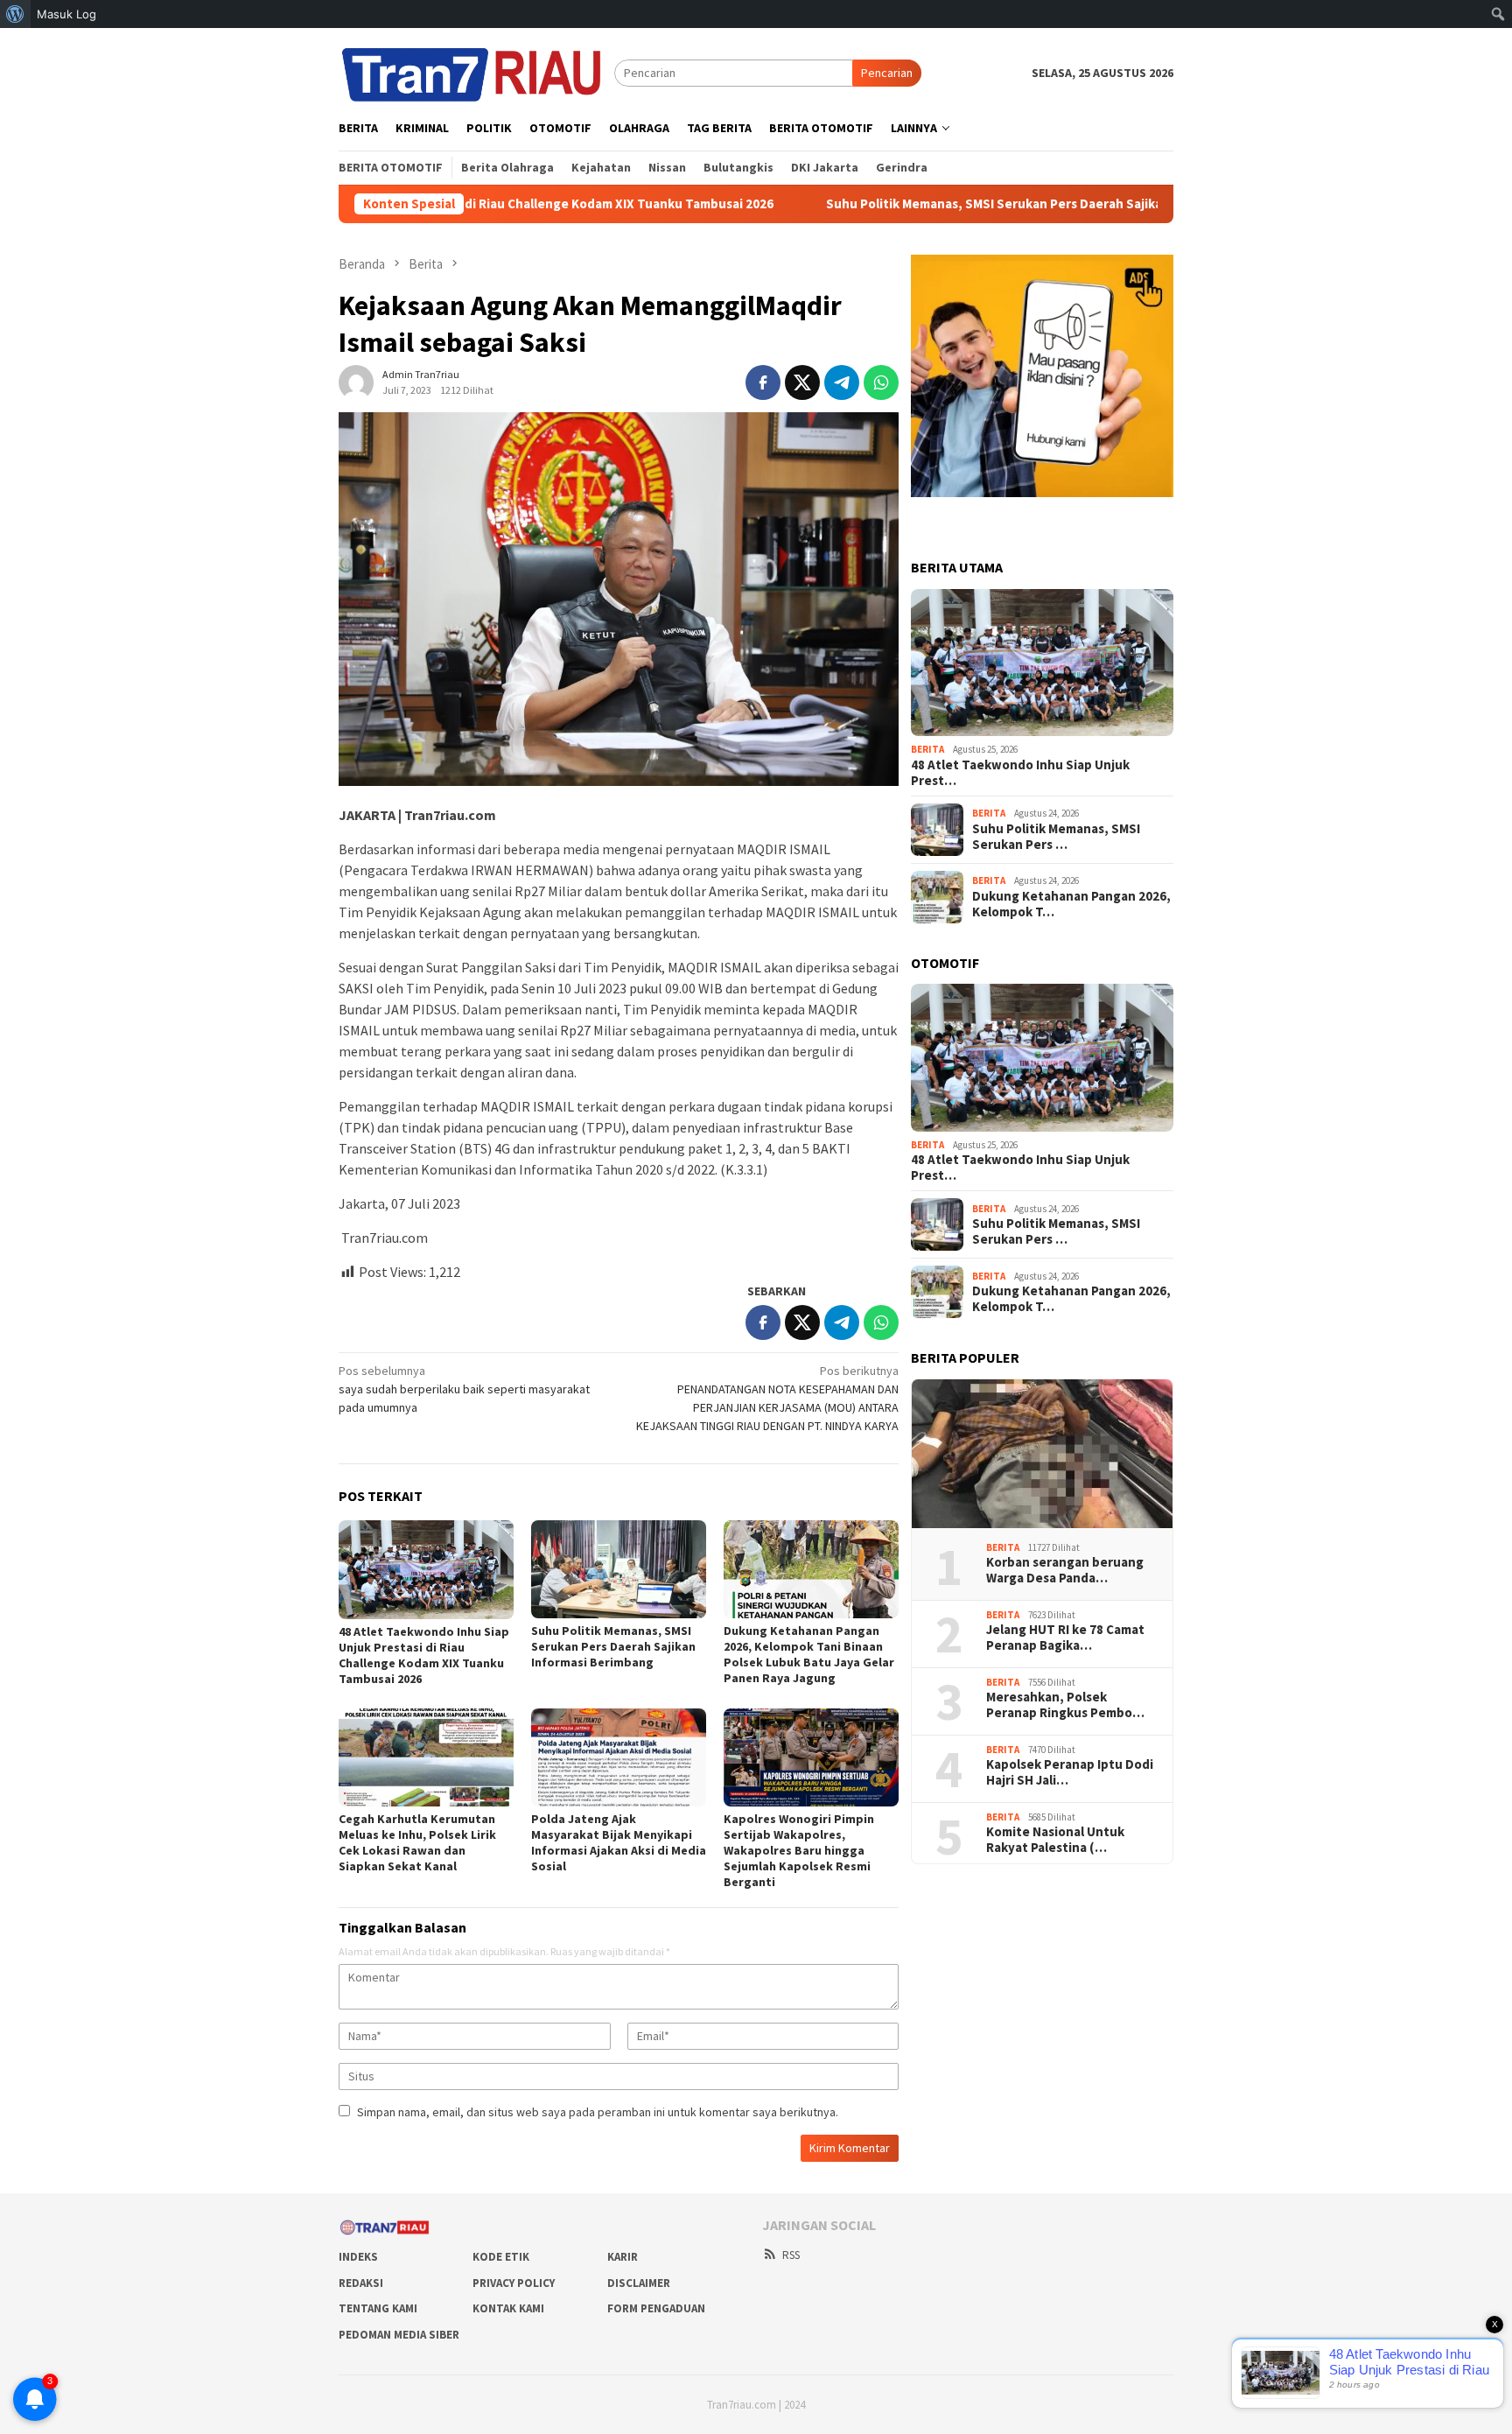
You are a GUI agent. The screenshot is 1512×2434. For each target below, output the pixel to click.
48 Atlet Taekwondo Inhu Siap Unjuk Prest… (1020, 773)
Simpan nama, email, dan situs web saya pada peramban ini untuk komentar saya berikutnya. (598, 2112)
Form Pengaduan (656, 2308)
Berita (927, 749)
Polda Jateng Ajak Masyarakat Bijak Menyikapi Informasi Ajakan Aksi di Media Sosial (619, 1842)
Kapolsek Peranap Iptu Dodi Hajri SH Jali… (1070, 1772)
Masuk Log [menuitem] (66, 14)
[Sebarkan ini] (763, 382)
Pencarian (887, 73)
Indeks (358, 2257)
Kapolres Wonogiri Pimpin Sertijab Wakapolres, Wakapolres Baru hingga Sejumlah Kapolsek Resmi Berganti (799, 1850)
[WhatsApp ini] (881, 382)
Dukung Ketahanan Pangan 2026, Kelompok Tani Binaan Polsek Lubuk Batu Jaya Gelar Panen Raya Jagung (809, 1654)
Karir (623, 2257)
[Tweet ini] (802, 382)
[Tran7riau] (476, 72)
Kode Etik (501, 2257)
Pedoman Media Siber (399, 2335)
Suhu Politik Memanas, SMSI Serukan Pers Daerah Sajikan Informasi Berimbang (937, 204)
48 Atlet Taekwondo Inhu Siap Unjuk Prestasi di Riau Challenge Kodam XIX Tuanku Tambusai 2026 (424, 1655)
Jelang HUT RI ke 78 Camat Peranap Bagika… (1065, 1638)
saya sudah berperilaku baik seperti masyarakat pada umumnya (464, 1389)
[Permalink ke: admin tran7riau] (356, 382)
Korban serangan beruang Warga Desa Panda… (1065, 1570)
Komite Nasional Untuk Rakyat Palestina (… (1055, 1840)
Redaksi (361, 2283)
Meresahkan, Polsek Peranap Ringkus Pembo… (1065, 1705)
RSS (791, 2255)
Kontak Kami (508, 2308)
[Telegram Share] (842, 382)
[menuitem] (15, 14)
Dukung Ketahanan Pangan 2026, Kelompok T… (1071, 904)
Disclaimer (639, 2283)
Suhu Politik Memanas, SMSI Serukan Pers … (1056, 837)
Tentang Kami (378, 2308)
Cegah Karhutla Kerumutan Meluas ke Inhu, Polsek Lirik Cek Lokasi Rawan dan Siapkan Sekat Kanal (417, 1842)
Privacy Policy (514, 2283)
